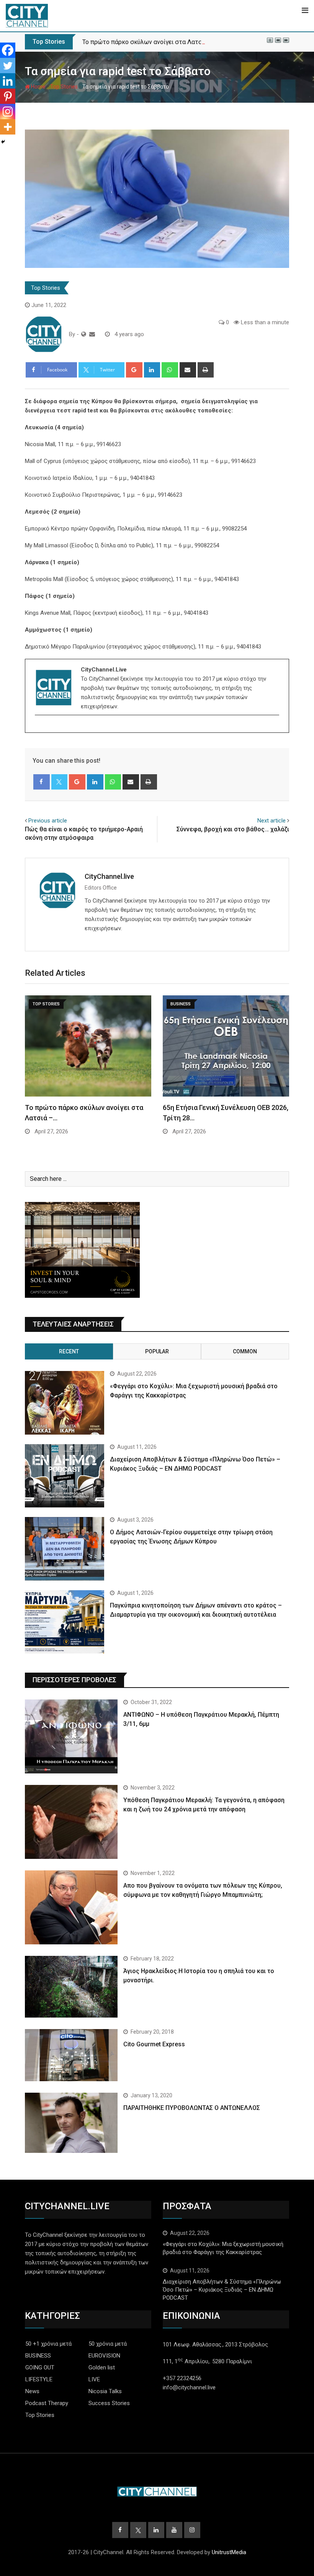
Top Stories (64, 87)
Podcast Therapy (47, 2403)
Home (38, 87)
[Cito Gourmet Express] (71, 2055)
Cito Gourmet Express (154, 2044)
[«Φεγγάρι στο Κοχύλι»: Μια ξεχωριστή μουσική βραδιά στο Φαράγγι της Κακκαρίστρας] (65, 1403)
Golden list (102, 2367)
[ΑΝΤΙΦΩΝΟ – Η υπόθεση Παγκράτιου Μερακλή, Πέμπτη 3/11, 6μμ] (71, 1736)
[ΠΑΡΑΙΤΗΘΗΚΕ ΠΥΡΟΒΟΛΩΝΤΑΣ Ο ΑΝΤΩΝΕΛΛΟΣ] (71, 2123)
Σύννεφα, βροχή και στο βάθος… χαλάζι (233, 829)
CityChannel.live (109, 876)
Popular (157, 1351)
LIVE (94, 2379)
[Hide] (3, 142)
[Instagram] (8, 112)
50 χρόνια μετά (108, 2344)
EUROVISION (104, 2356)
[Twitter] (8, 66)
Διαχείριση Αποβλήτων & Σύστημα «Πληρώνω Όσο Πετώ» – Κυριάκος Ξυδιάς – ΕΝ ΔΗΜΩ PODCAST (222, 2290)
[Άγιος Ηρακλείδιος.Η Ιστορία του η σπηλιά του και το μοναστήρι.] (71, 1987)
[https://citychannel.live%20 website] (84, 334)
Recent (69, 1351)
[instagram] (40, 728)
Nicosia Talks (105, 2391)
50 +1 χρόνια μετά (48, 2344)
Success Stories (109, 2403)
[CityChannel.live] (92, 334)
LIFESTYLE (39, 2379)
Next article (271, 821)
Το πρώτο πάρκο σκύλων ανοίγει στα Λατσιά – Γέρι (154, 42)
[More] (8, 127)
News (32, 2391)
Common (245, 1351)
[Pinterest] (8, 96)
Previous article (48, 821)
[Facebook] (8, 50)
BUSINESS (38, 2356)
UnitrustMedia (229, 2552)
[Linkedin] (8, 81)
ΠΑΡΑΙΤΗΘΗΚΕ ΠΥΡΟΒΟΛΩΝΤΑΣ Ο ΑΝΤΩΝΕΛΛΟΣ (192, 2108)
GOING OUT (40, 2367)
